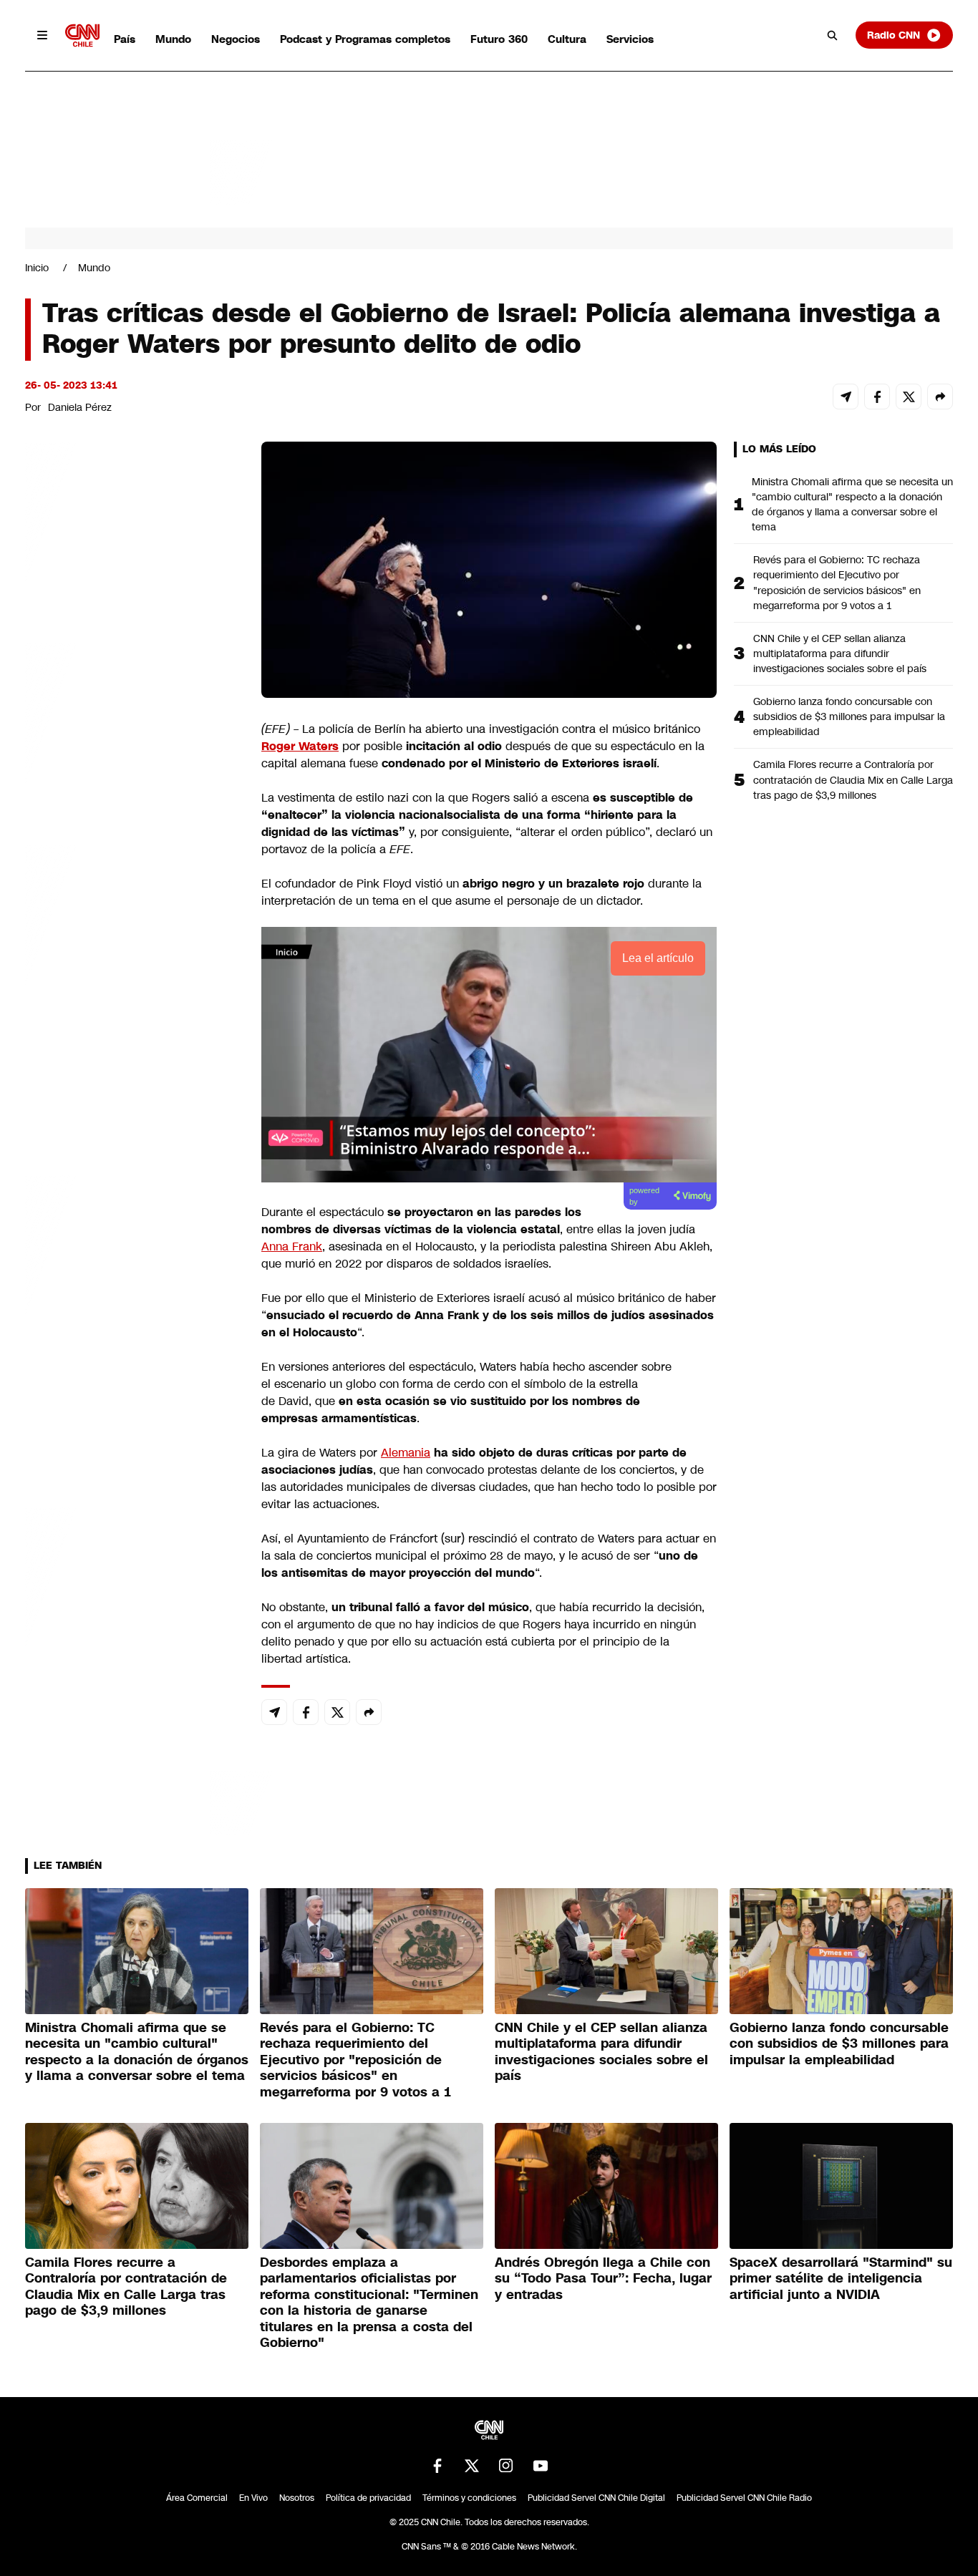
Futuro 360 (499, 39)
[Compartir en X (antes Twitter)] (909, 397)
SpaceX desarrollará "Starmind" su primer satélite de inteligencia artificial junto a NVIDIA (841, 2279)
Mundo (173, 39)
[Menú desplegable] (42, 35)
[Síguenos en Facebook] (437, 2466)
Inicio (37, 268)
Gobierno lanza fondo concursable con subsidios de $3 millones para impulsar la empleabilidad (849, 716)
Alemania (406, 1453)
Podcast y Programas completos (365, 39)
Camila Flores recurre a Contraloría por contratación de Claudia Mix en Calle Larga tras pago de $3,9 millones (853, 779)
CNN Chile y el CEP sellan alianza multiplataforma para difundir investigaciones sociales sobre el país (840, 653)
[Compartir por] (940, 397)
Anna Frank (292, 1246)
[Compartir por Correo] (846, 397)
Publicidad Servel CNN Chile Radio (744, 2498)
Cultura (567, 39)
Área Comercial (197, 2498)
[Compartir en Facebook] (877, 397)
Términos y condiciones (469, 2498)
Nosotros (297, 2498)
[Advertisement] (132, 1262)
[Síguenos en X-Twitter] (472, 2466)
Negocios (236, 39)
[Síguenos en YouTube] (541, 2466)
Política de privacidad (368, 2498)
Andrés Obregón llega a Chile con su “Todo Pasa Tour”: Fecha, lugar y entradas (603, 2279)
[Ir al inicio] (82, 35)
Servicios (630, 39)
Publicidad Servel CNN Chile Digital (596, 2498)
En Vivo (253, 2498)
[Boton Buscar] (833, 35)
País (125, 39)
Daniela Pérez (80, 407)
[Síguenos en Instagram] (506, 2466)
